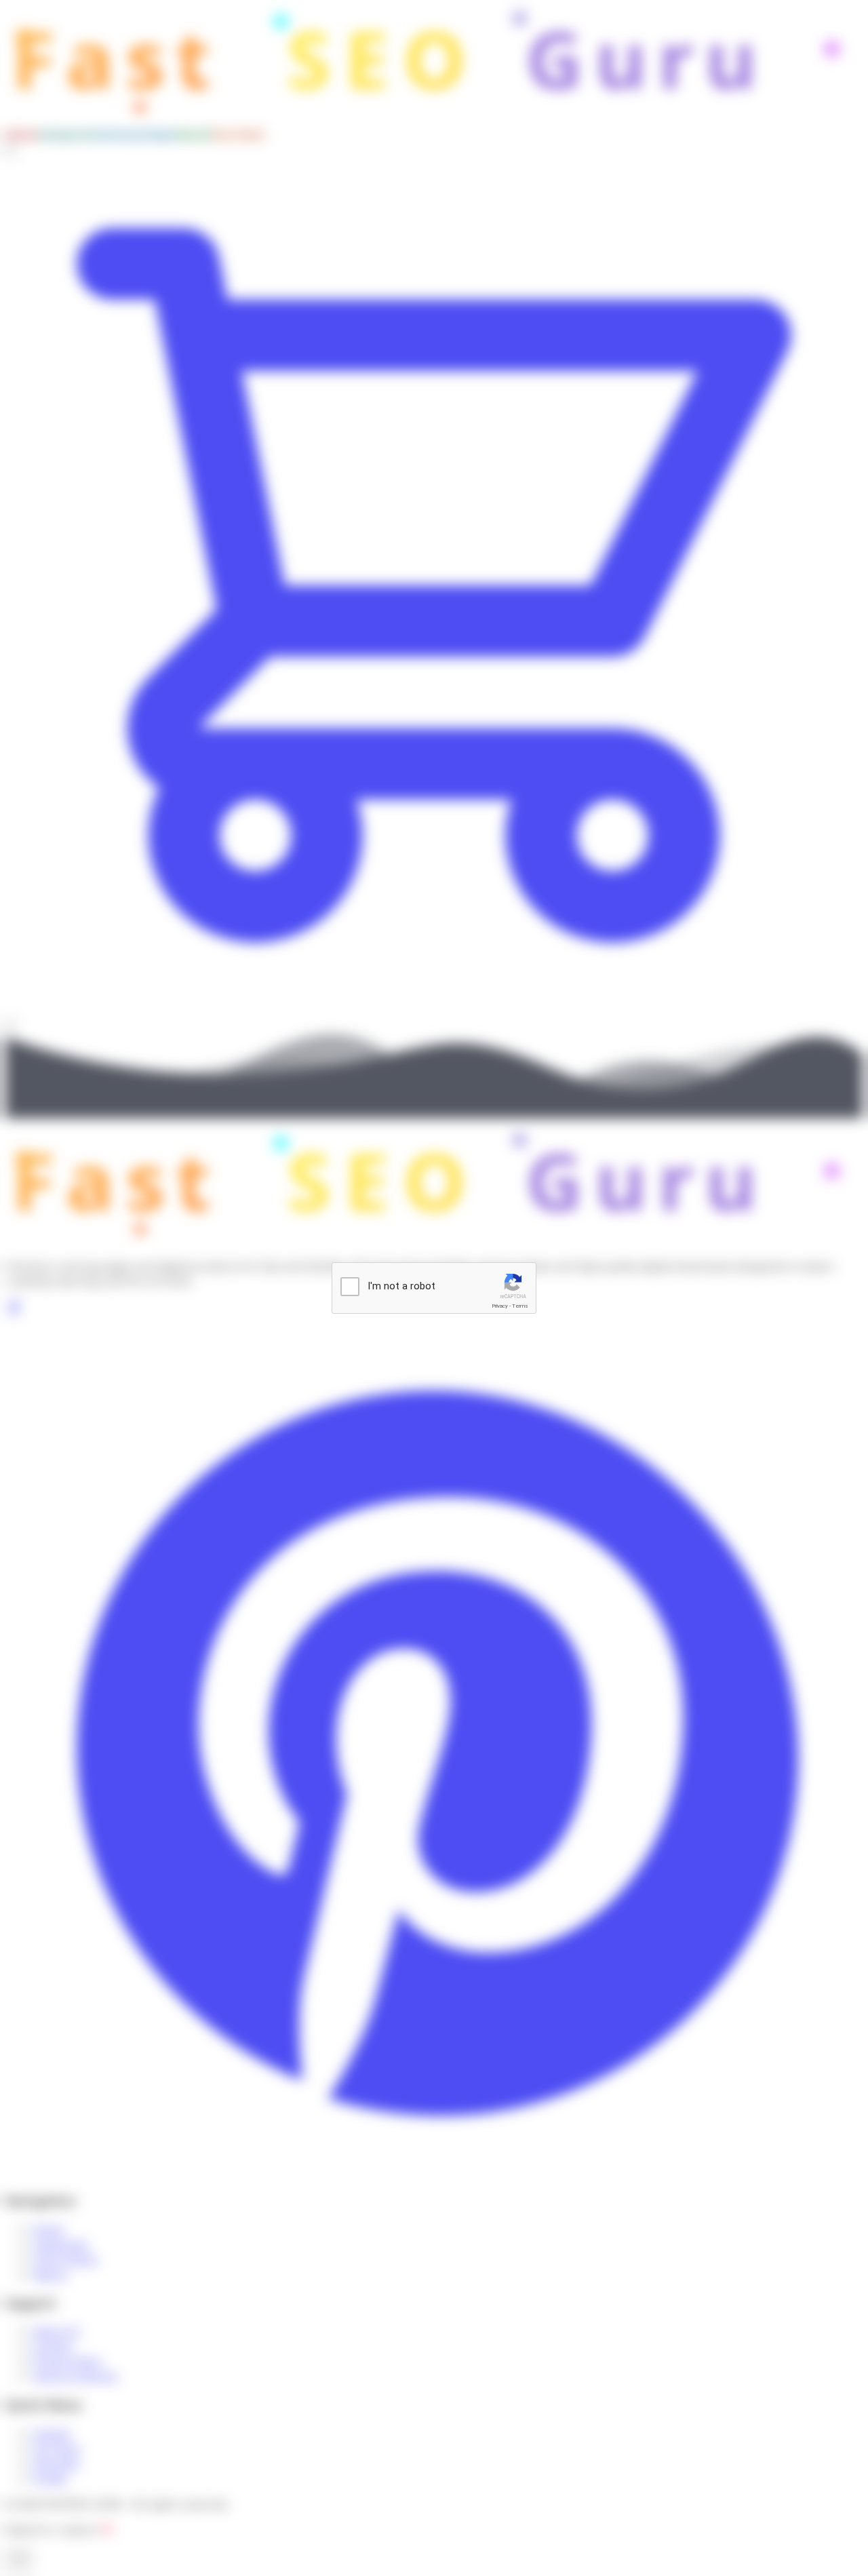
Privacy (500, 1306)
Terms (520, 1306)
